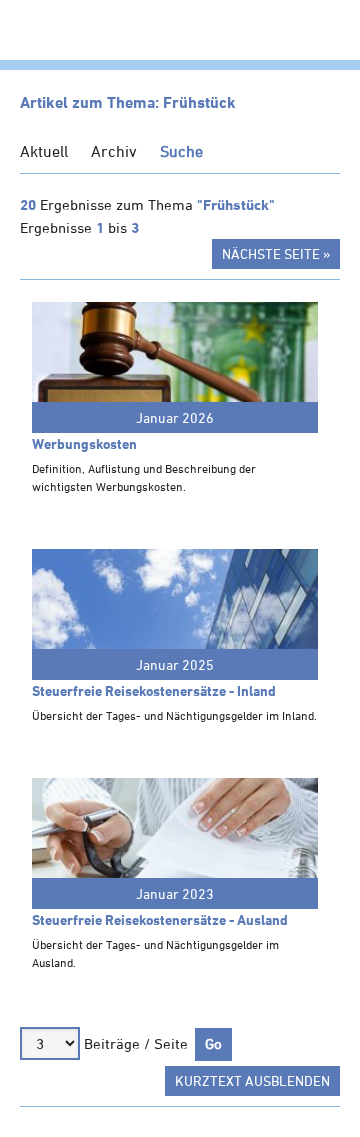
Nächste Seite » (276, 253)
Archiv (114, 151)
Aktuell (44, 151)
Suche (181, 151)
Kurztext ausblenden (252, 1080)
